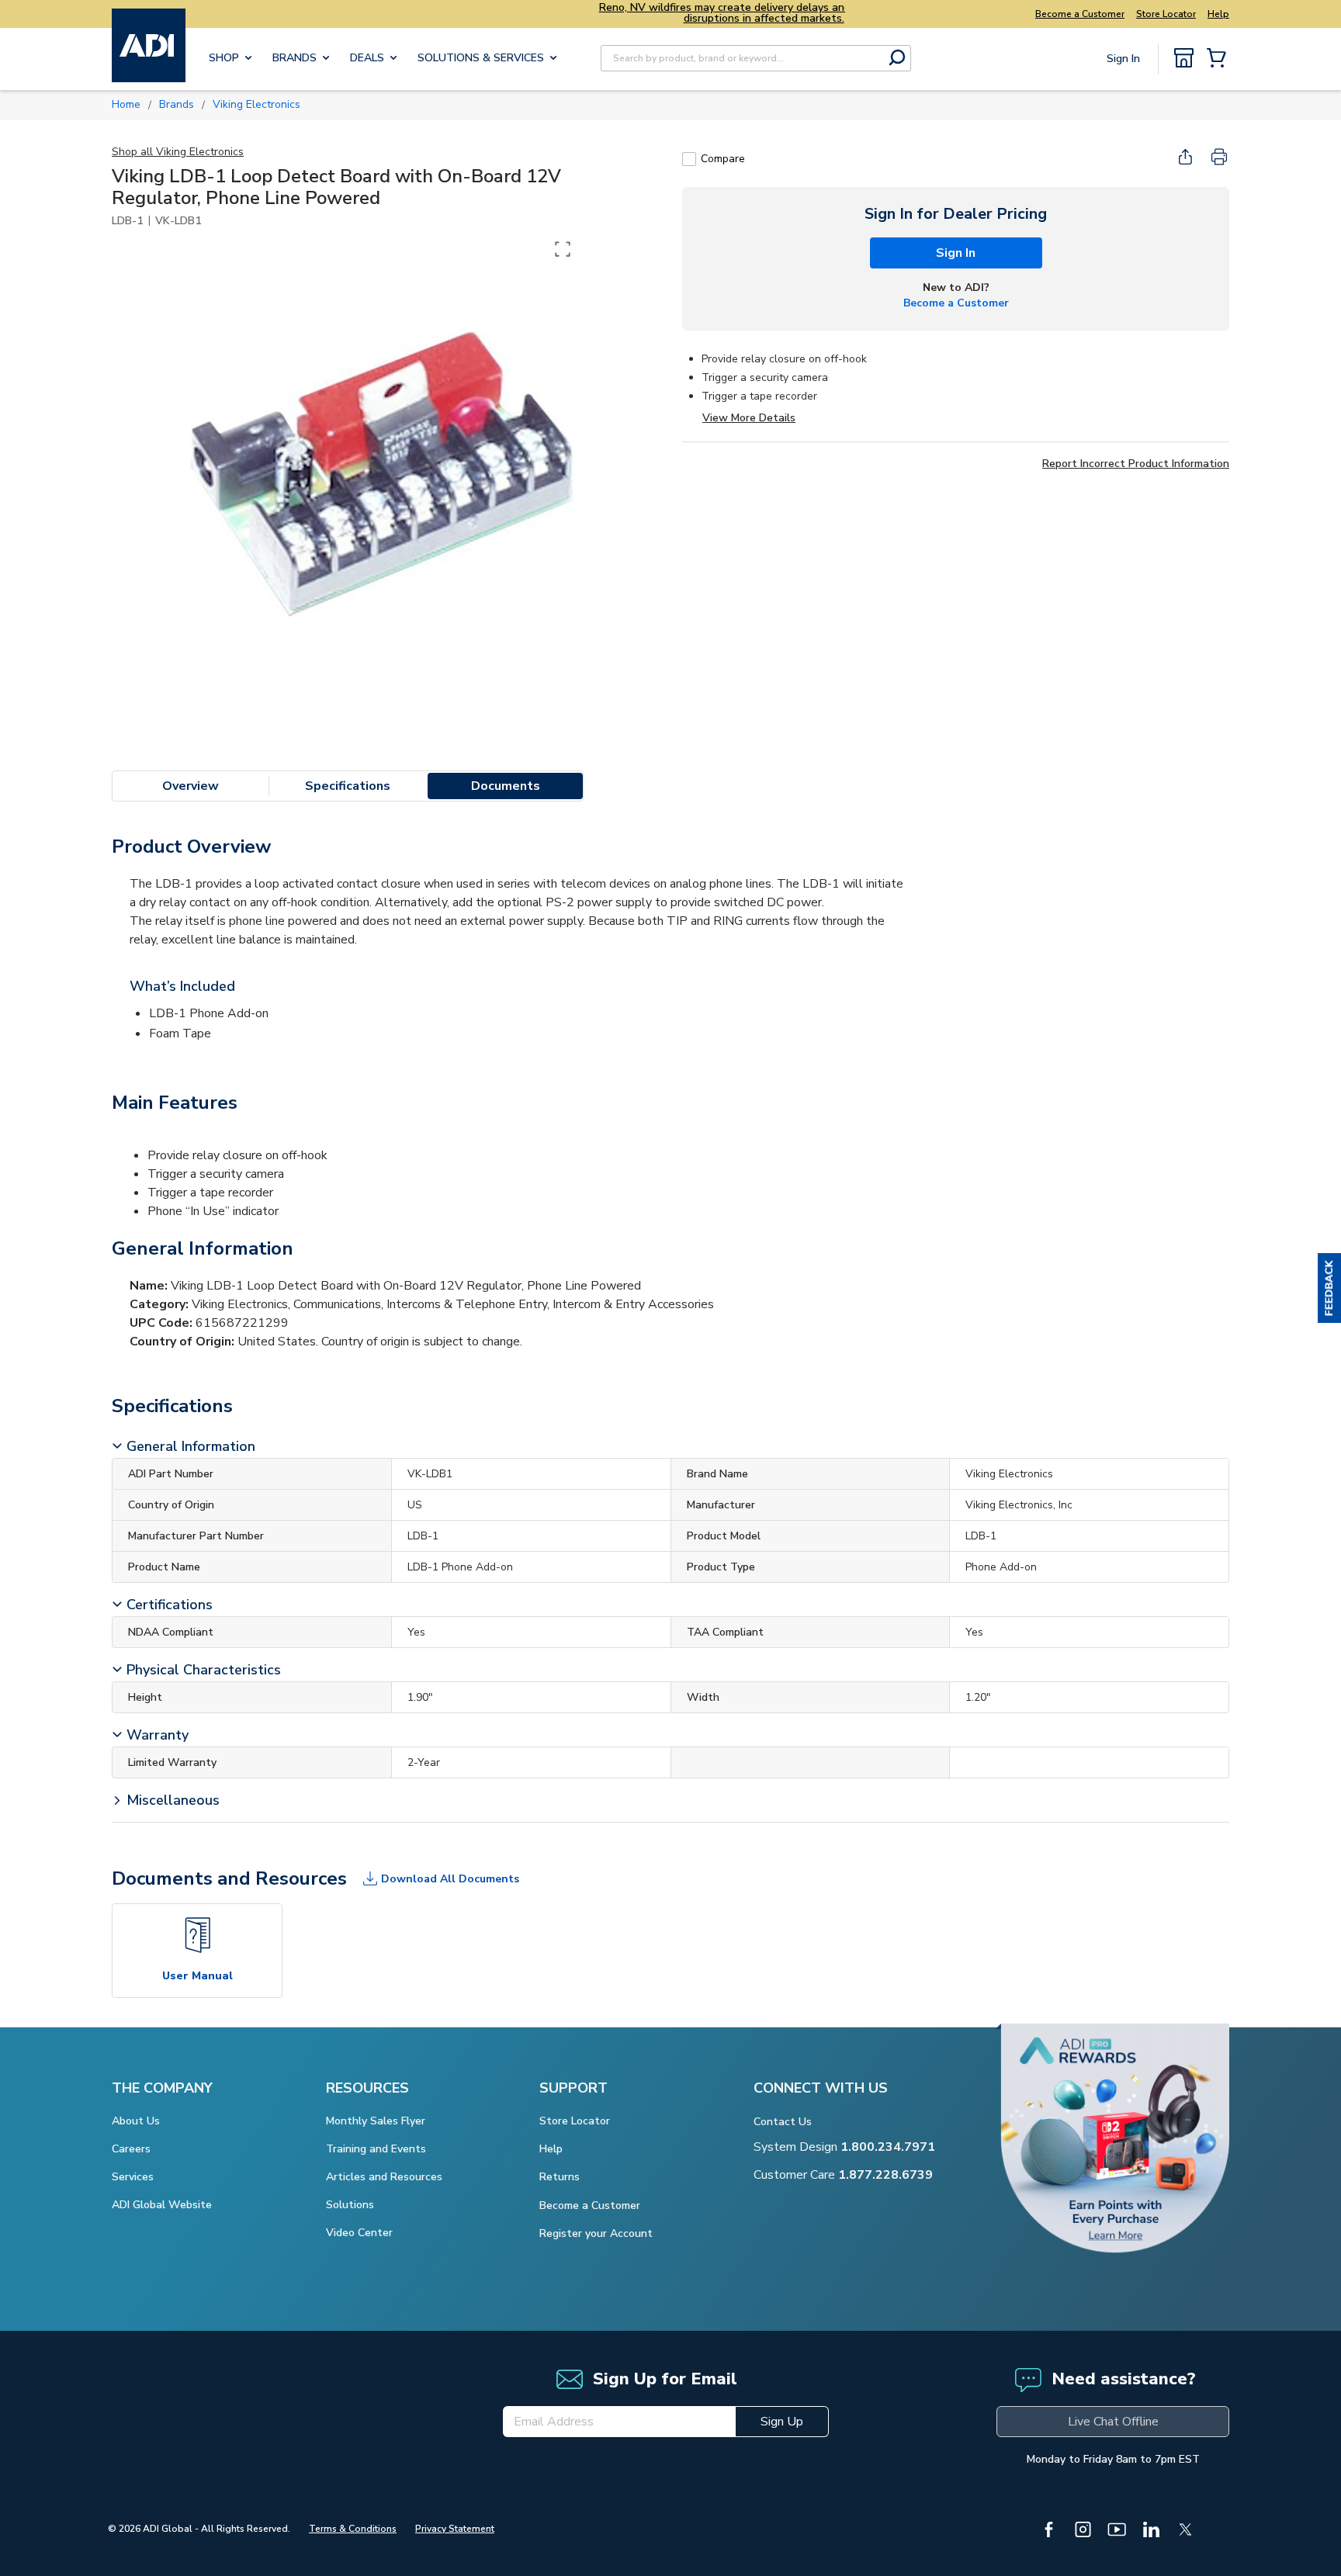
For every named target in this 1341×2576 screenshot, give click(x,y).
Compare (723, 159)
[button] (1329, 1288)
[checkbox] (689, 159)
